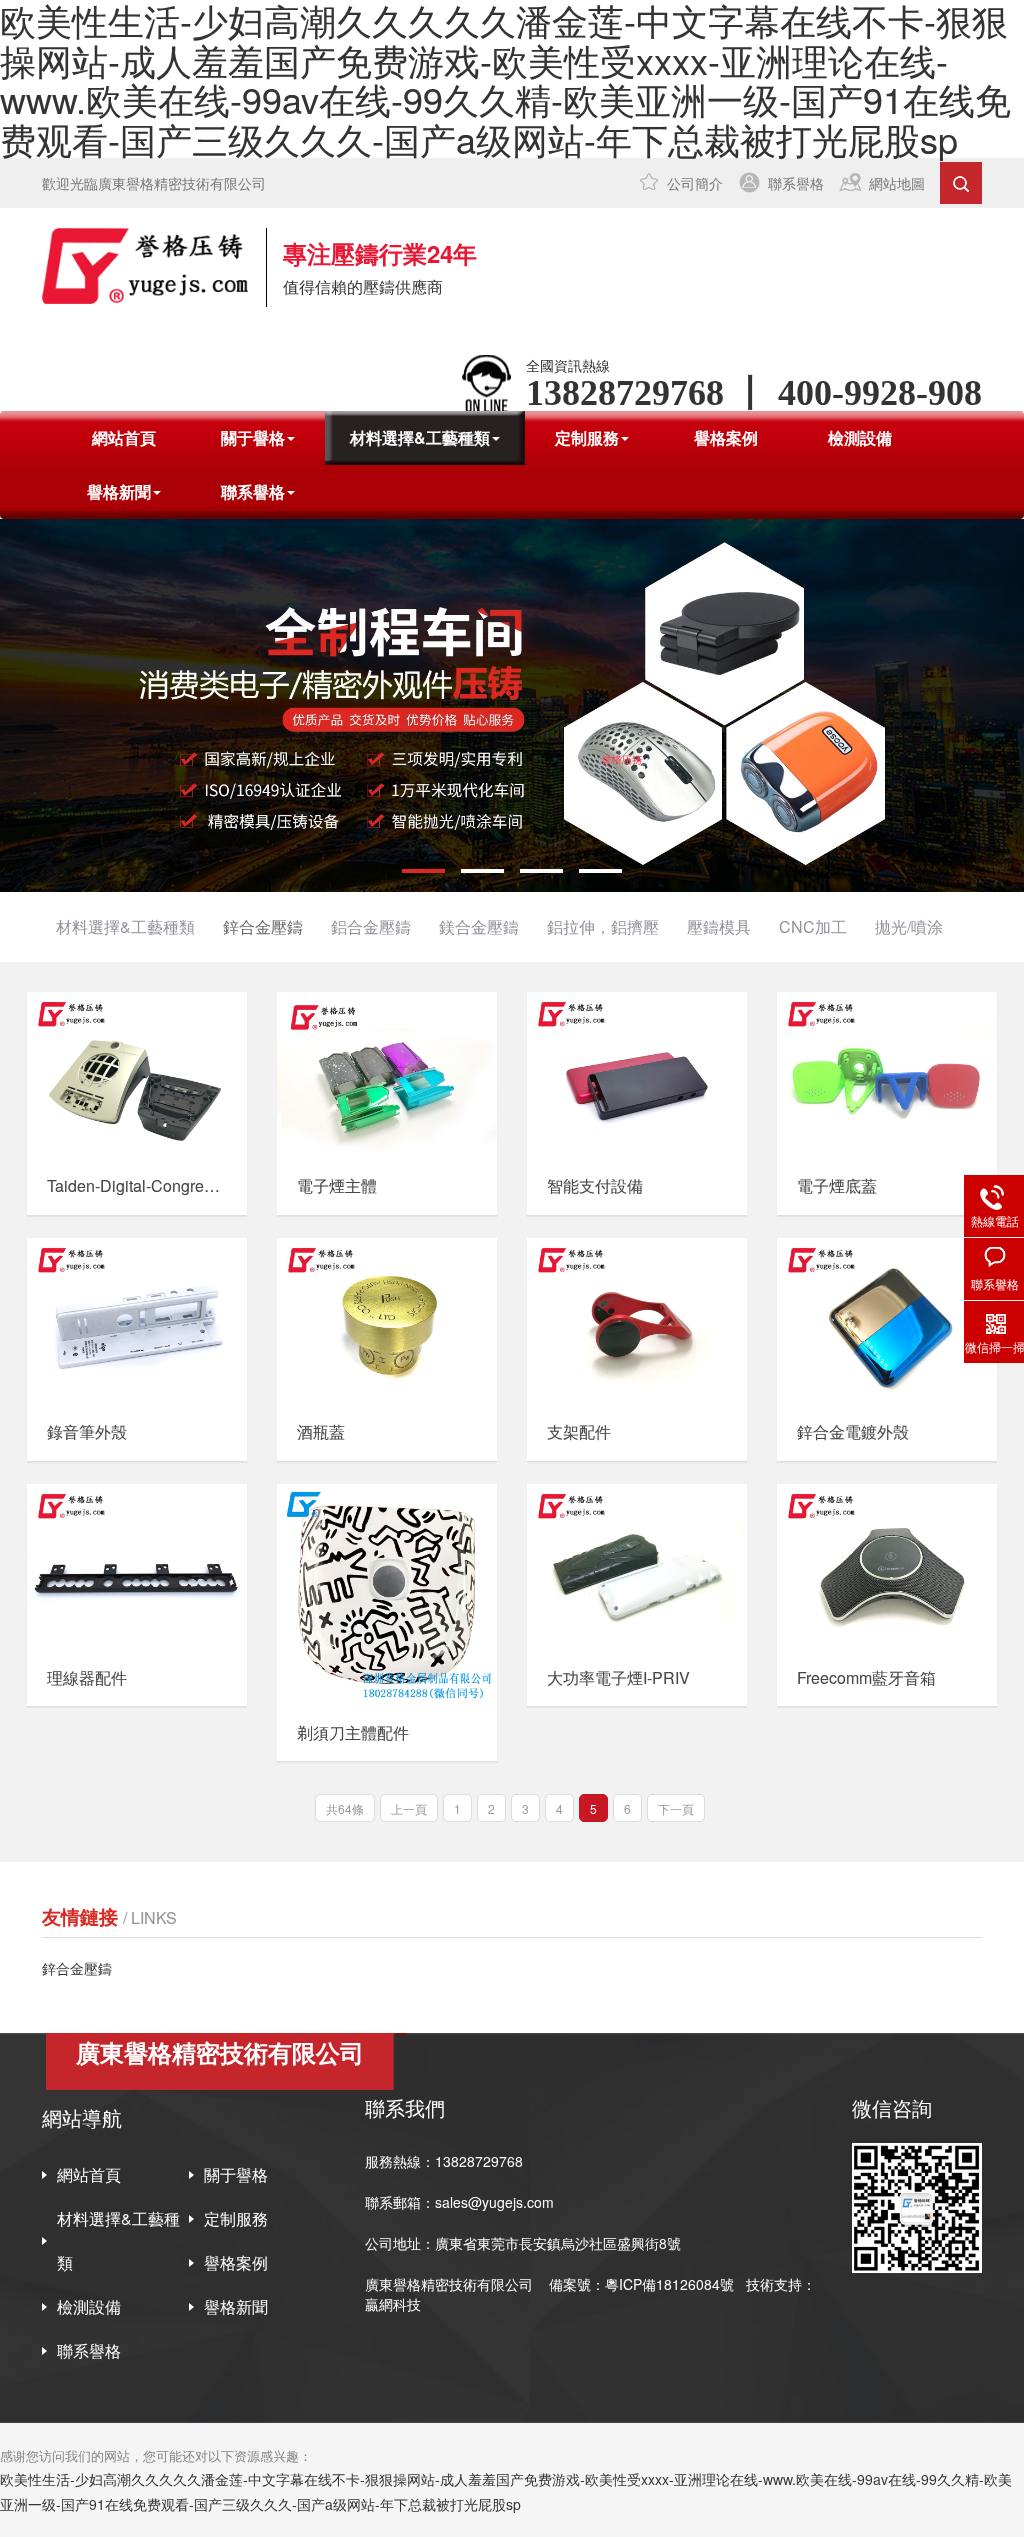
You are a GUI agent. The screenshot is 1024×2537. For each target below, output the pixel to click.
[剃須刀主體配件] (387, 1594)
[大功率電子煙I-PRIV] (637, 1566)
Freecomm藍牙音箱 (866, 1678)
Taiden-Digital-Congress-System (136, 1186)
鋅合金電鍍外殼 (853, 1432)
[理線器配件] (137, 1566)
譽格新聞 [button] (119, 491)
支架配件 (579, 1432)
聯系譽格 (796, 183)
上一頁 (409, 1808)
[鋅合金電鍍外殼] (887, 1320)
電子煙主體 (337, 1186)
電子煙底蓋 (837, 1186)
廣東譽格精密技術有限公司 (449, 2284)
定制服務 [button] (587, 437)
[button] (423, 871)
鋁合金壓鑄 (371, 926)
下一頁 (676, 1808)
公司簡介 (695, 183)
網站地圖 (897, 183)
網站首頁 (124, 437)
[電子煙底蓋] (887, 1074)
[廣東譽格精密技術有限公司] (145, 266)
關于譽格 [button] (253, 437)
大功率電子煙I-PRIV (618, 1678)
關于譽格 (236, 2174)
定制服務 (236, 2218)
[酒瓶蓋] (387, 1320)
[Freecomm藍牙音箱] (887, 1566)
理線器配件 (87, 1678)
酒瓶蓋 (321, 1432)
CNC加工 (813, 926)
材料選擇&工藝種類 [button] (420, 437)
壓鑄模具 (719, 926)
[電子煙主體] (387, 1074)
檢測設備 (860, 437)
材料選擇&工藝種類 (125, 926)
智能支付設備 (595, 1186)
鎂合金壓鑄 (479, 926)
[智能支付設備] (637, 1074)
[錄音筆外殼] (137, 1320)
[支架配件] (637, 1320)
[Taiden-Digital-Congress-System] (137, 1074)
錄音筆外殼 (87, 1432)
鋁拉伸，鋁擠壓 (603, 926)
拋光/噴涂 (909, 926)
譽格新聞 (236, 2306)
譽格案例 (726, 437)
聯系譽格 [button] (253, 491)
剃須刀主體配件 (353, 1733)
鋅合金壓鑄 (263, 926)
